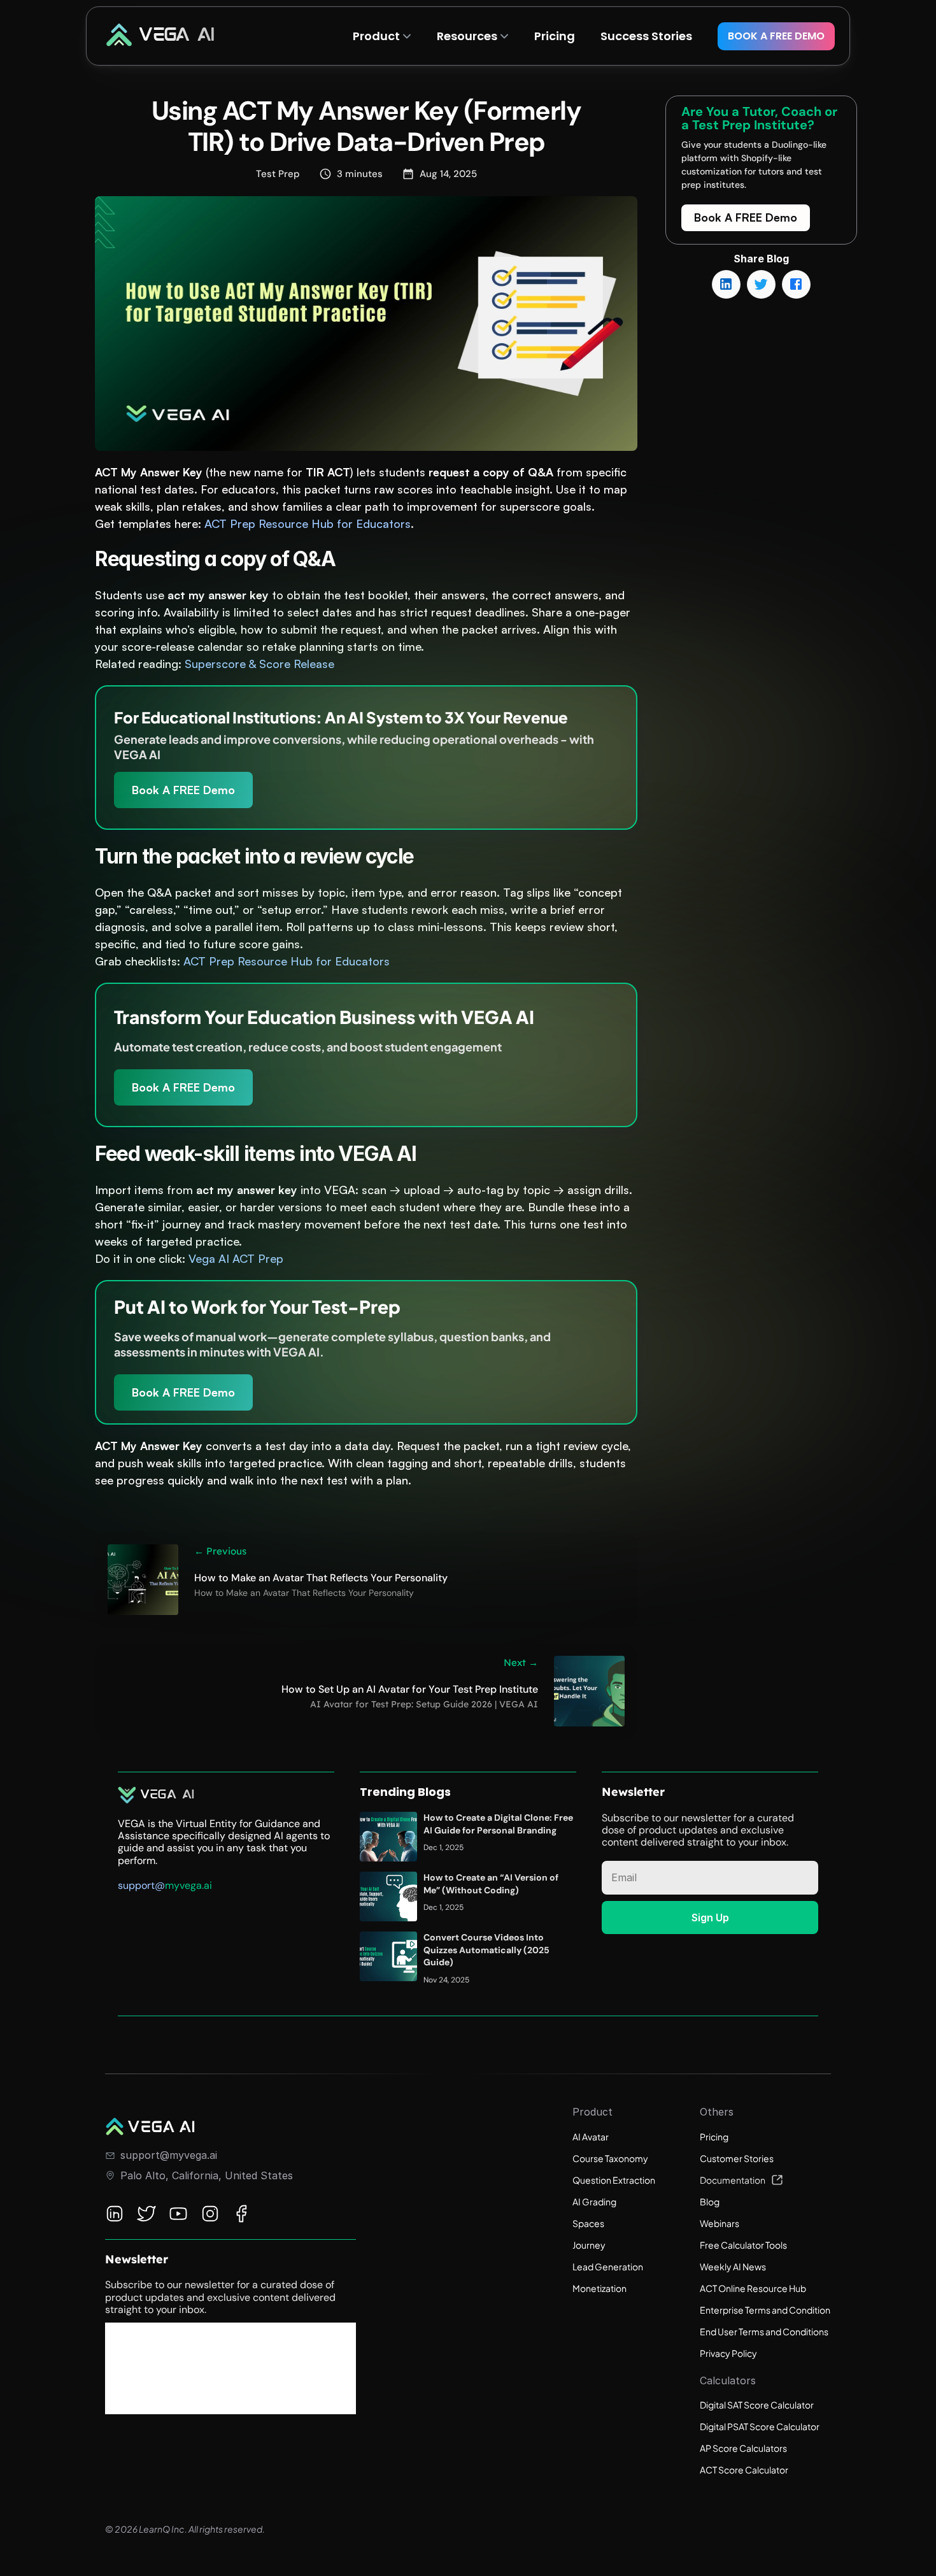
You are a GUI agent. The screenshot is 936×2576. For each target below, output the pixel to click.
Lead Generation (608, 2266)
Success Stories (646, 36)
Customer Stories (737, 2158)
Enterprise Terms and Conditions (767, 2310)
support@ (141, 1885)
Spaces (588, 2223)
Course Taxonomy (610, 2158)
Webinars (720, 2223)
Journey (589, 2245)
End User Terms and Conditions (764, 2331)
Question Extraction (614, 2180)
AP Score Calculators (743, 2448)
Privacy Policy (728, 2353)
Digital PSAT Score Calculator (760, 2426)
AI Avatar (591, 2137)
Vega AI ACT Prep (236, 1258)
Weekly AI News (733, 2266)
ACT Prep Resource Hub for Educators (308, 523)
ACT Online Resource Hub (753, 2288)
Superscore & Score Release (259, 664)
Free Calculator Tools (743, 2245)
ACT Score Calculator (744, 2470)
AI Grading (594, 2202)
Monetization (599, 2288)
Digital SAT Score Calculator (757, 2405)
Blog (710, 2202)
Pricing (714, 2137)
